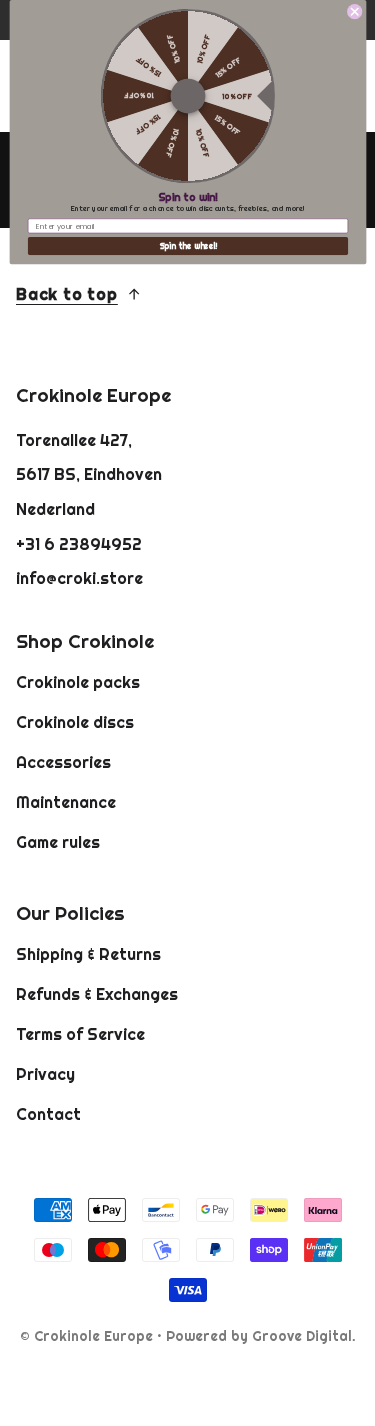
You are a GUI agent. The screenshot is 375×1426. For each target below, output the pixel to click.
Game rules (58, 842)
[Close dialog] (354, 12)
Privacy (45, 1074)
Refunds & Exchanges (97, 994)
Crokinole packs (78, 682)
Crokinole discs (75, 722)
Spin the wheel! (187, 246)
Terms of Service (80, 1034)
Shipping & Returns (88, 954)
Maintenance (66, 802)
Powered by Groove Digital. (261, 1336)
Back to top (67, 294)
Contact (48, 1114)
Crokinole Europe (93, 1336)
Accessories (63, 762)
